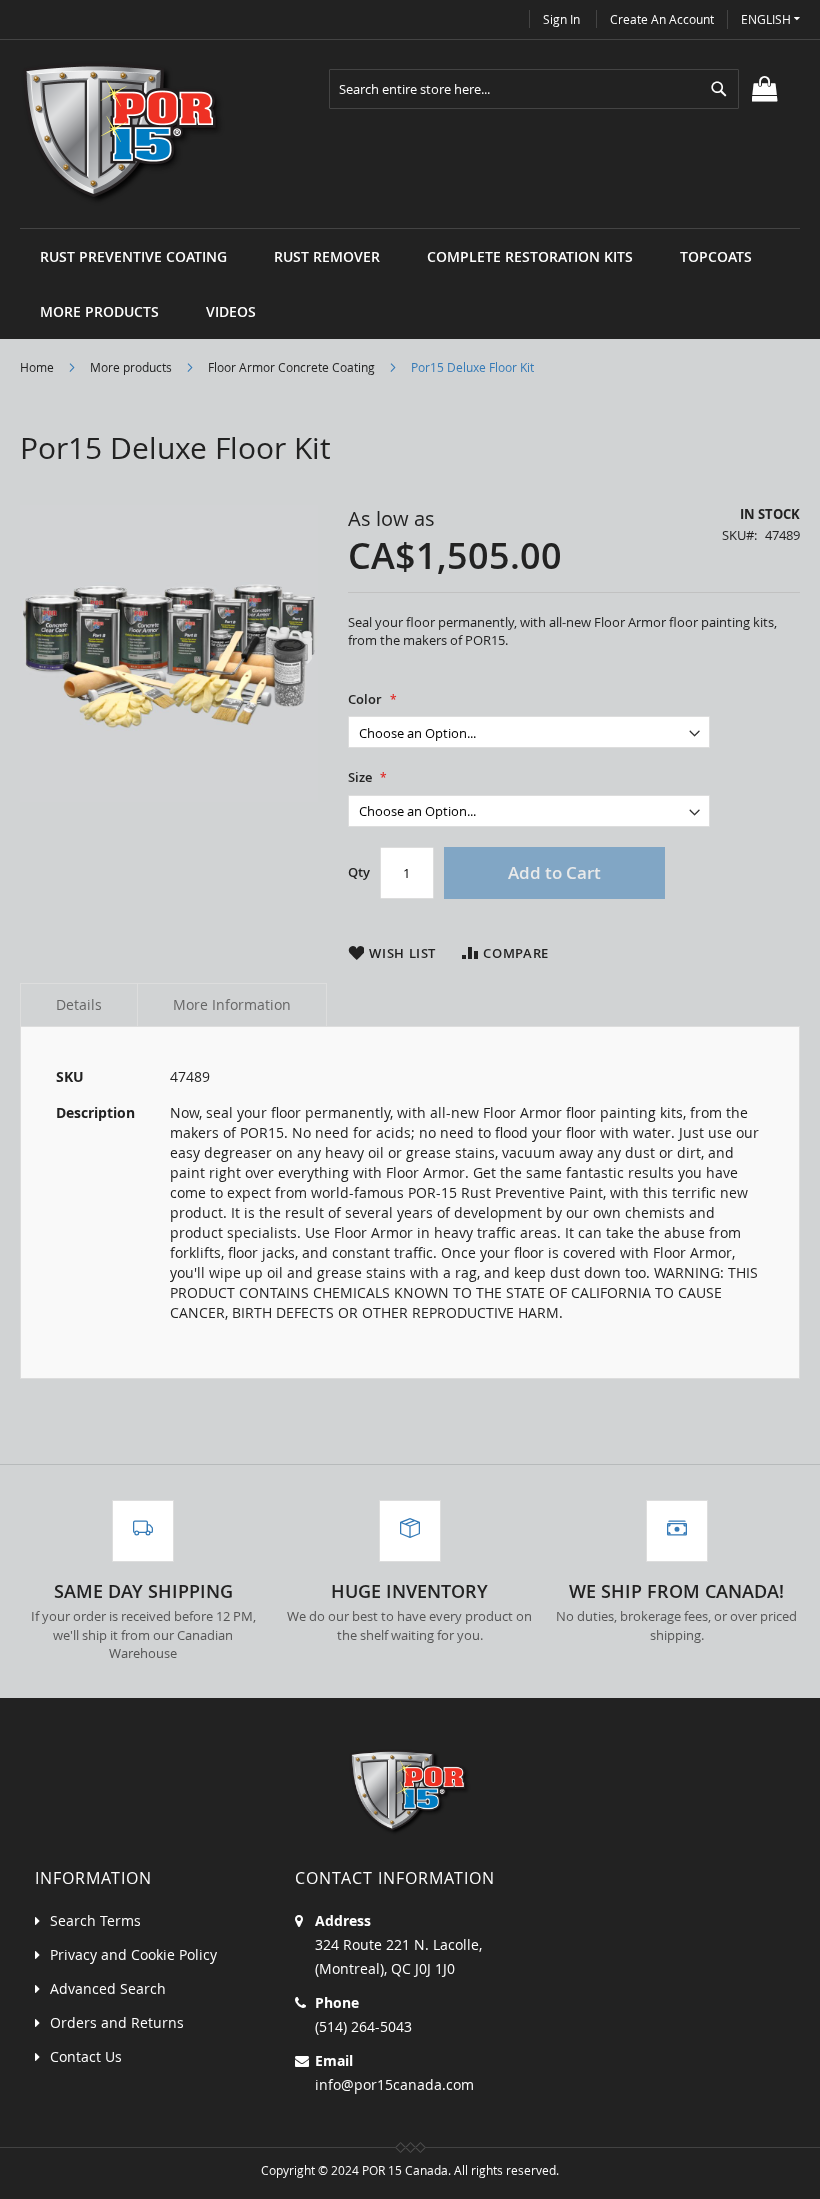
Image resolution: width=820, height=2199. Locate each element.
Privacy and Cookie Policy (133, 1954)
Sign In (561, 19)
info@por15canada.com (394, 2084)
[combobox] (534, 89)
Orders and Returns (117, 2022)
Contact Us (86, 2056)
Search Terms (95, 1920)
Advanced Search (108, 1988)
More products (131, 367)
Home (37, 367)
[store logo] (123, 134)
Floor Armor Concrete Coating (291, 367)
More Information (232, 1004)
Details (79, 1004)
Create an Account (662, 19)
